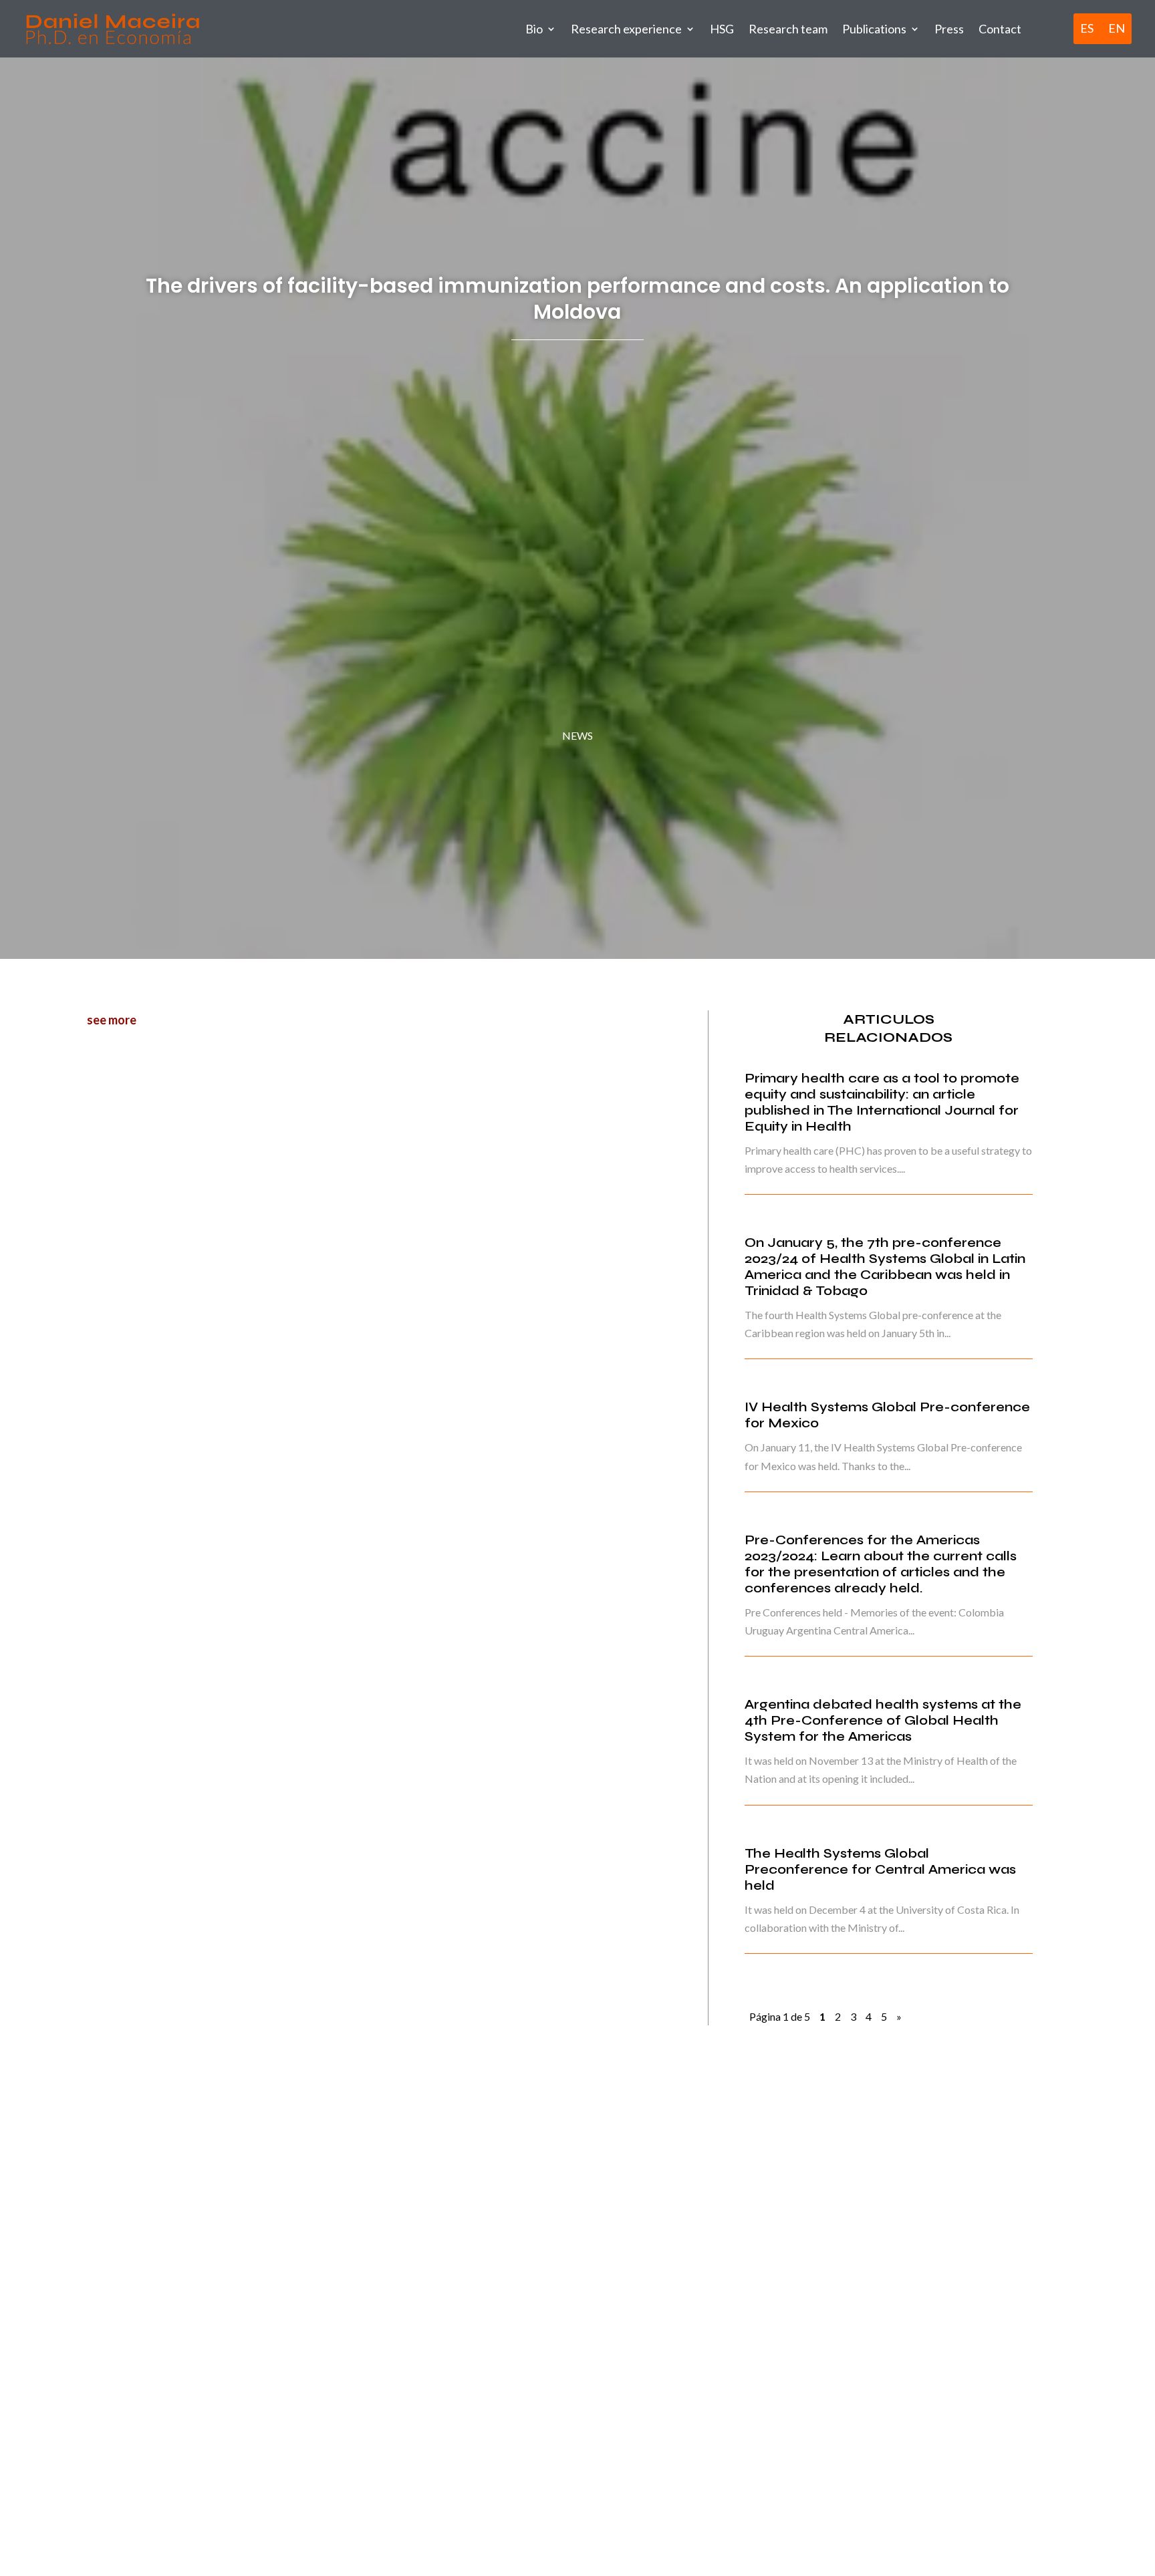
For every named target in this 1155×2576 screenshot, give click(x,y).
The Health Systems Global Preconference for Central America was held (880, 1869)
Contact (1000, 29)
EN (1117, 29)
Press (949, 29)
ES (1087, 29)
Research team (788, 29)
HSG (722, 29)
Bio (534, 29)
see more (112, 1020)
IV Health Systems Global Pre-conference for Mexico (887, 1415)
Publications (874, 29)
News (577, 735)
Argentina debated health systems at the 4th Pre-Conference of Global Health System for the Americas (883, 1720)
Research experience (626, 29)
